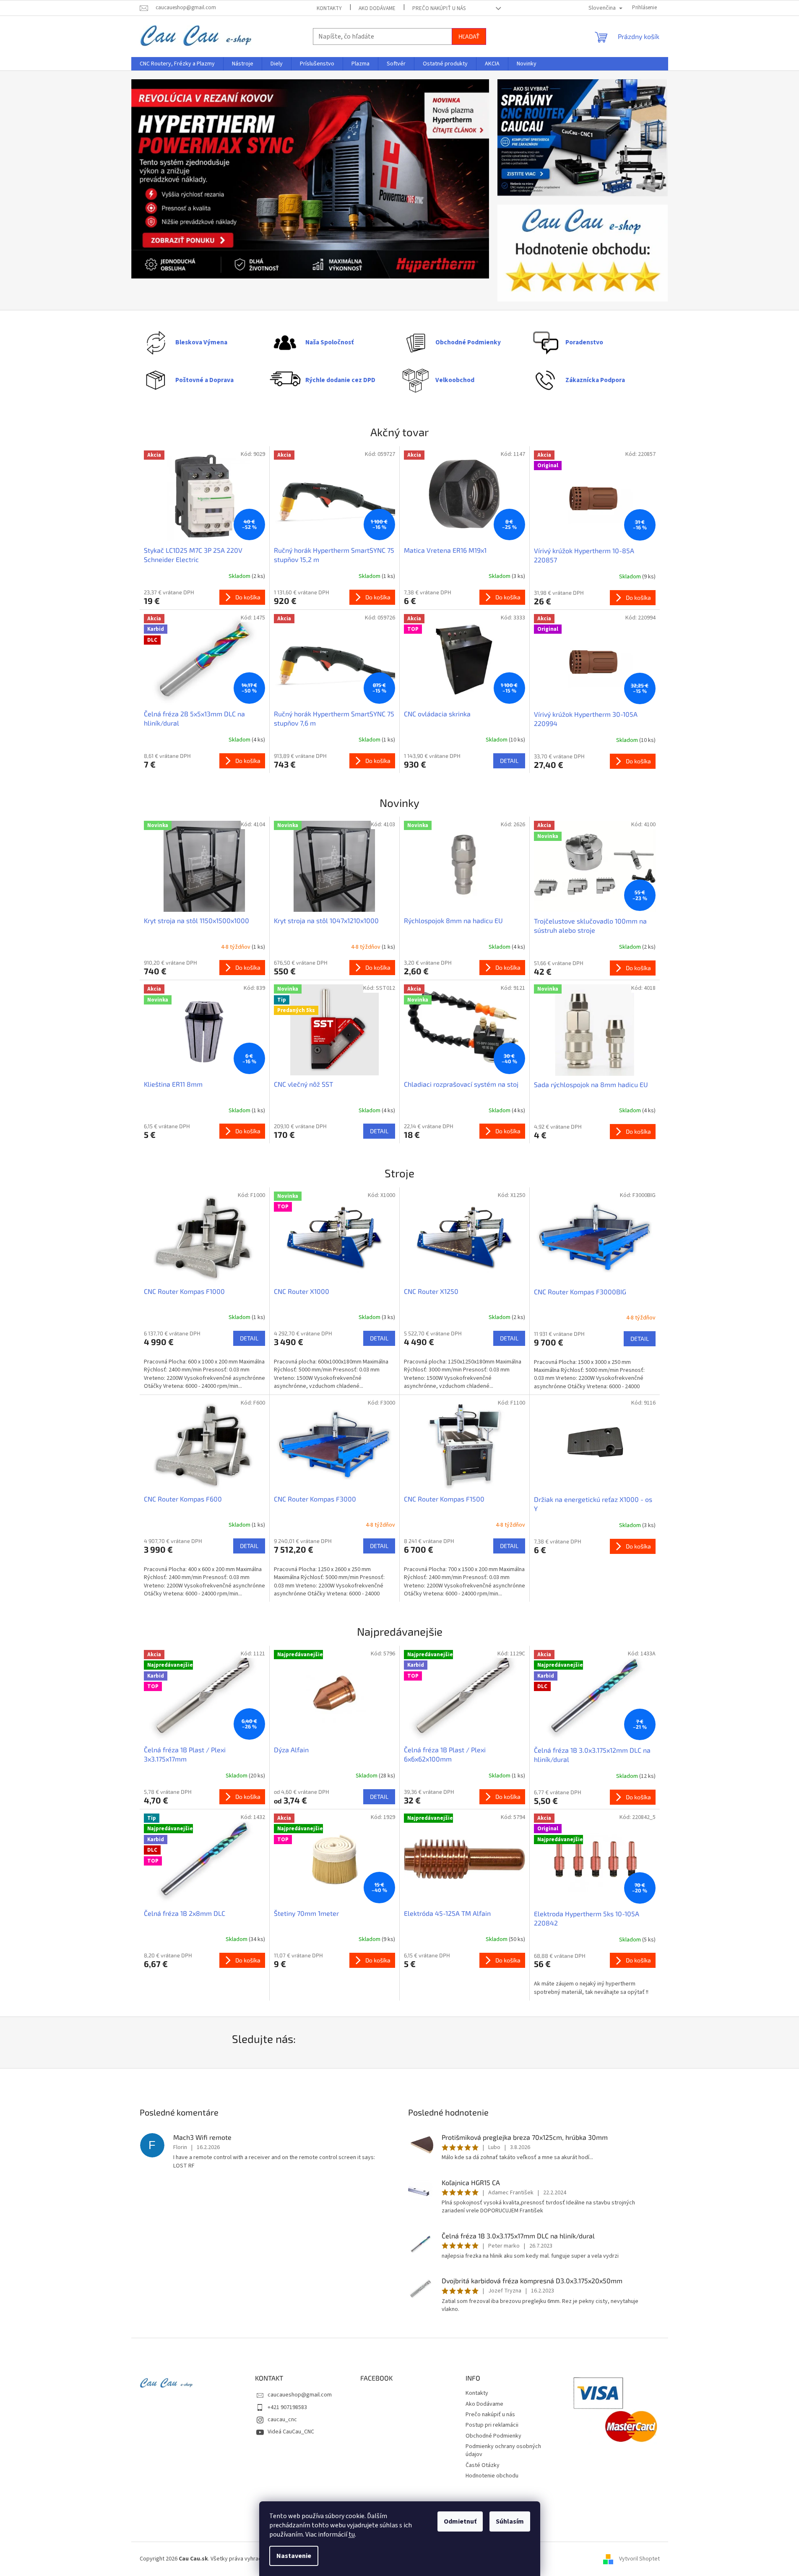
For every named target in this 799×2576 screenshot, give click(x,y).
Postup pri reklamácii (492, 2425)
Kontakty (329, 8)
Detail (509, 761)
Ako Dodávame (377, 8)
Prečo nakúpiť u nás (439, 8)
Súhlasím (510, 2521)
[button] (158, 180)
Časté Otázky (483, 2465)
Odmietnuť (460, 2521)
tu (352, 2534)
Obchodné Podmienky (493, 2436)
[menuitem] (177, 64)
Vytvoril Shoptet (639, 2559)
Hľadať (469, 36)
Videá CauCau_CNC (291, 2432)
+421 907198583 (287, 2407)
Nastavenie (294, 2556)
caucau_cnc (282, 2420)
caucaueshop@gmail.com (300, 2395)
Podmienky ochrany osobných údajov (503, 2450)
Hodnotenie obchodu (492, 2476)
